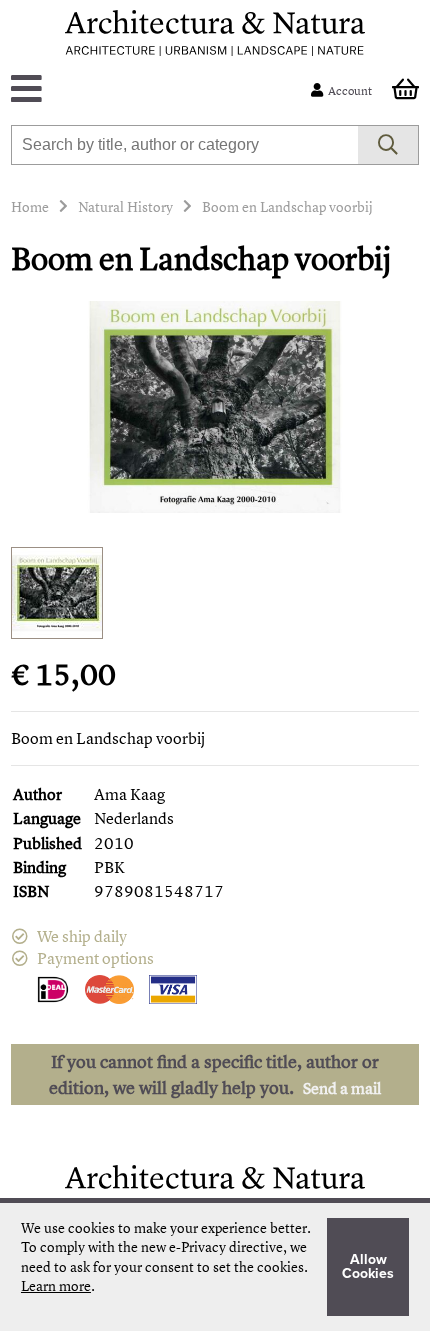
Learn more (56, 1285)
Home (30, 206)
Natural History (125, 206)
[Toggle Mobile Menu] (165, 90)
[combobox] (185, 145)
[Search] (388, 145)
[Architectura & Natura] (215, 33)
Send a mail (342, 1088)
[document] (215, 1267)
